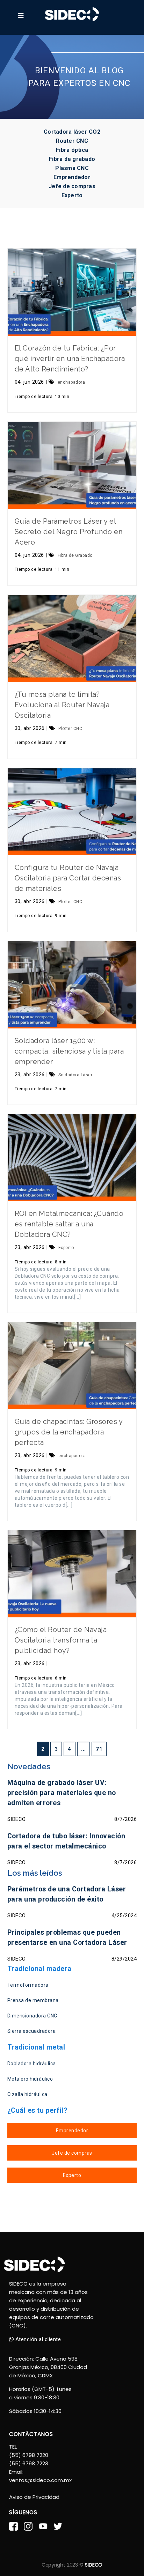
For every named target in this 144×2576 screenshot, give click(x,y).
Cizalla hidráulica (27, 2094)
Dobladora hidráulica (32, 2064)
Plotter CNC (70, 729)
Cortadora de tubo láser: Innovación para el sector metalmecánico (66, 1841)
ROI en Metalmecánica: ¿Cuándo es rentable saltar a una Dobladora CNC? (69, 1224)
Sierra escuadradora (32, 2031)
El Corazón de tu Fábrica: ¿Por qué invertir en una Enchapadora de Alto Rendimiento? (70, 359)
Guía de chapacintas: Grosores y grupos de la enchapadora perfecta (69, 1432)
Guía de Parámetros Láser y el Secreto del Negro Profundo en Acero (69, 532)
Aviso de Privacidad (34, 2497)
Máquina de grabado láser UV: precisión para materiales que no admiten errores (62, 1793)
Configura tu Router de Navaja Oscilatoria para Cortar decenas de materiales (68, 878)
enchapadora (71, 382)
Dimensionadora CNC (32, 2016)
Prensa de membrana (33, 2000)
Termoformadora (28, 1985)
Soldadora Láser (75, 1075)
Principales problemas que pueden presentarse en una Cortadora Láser (67, 1937)
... (84, 1749)
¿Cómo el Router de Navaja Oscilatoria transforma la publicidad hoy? (61, 1640)
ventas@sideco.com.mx (40, 2480)
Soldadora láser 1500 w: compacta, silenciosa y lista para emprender (69, 1051)
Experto (72, 195)
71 (99, 1749)
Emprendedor (72, 177)
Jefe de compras (72, 186)
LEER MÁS (72, 292)
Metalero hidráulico (30, 2079)
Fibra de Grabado (75, 555)
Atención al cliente (37, 2339)
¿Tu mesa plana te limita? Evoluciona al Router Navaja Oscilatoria (62, 705)
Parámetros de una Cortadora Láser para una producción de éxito (67, 1894)
